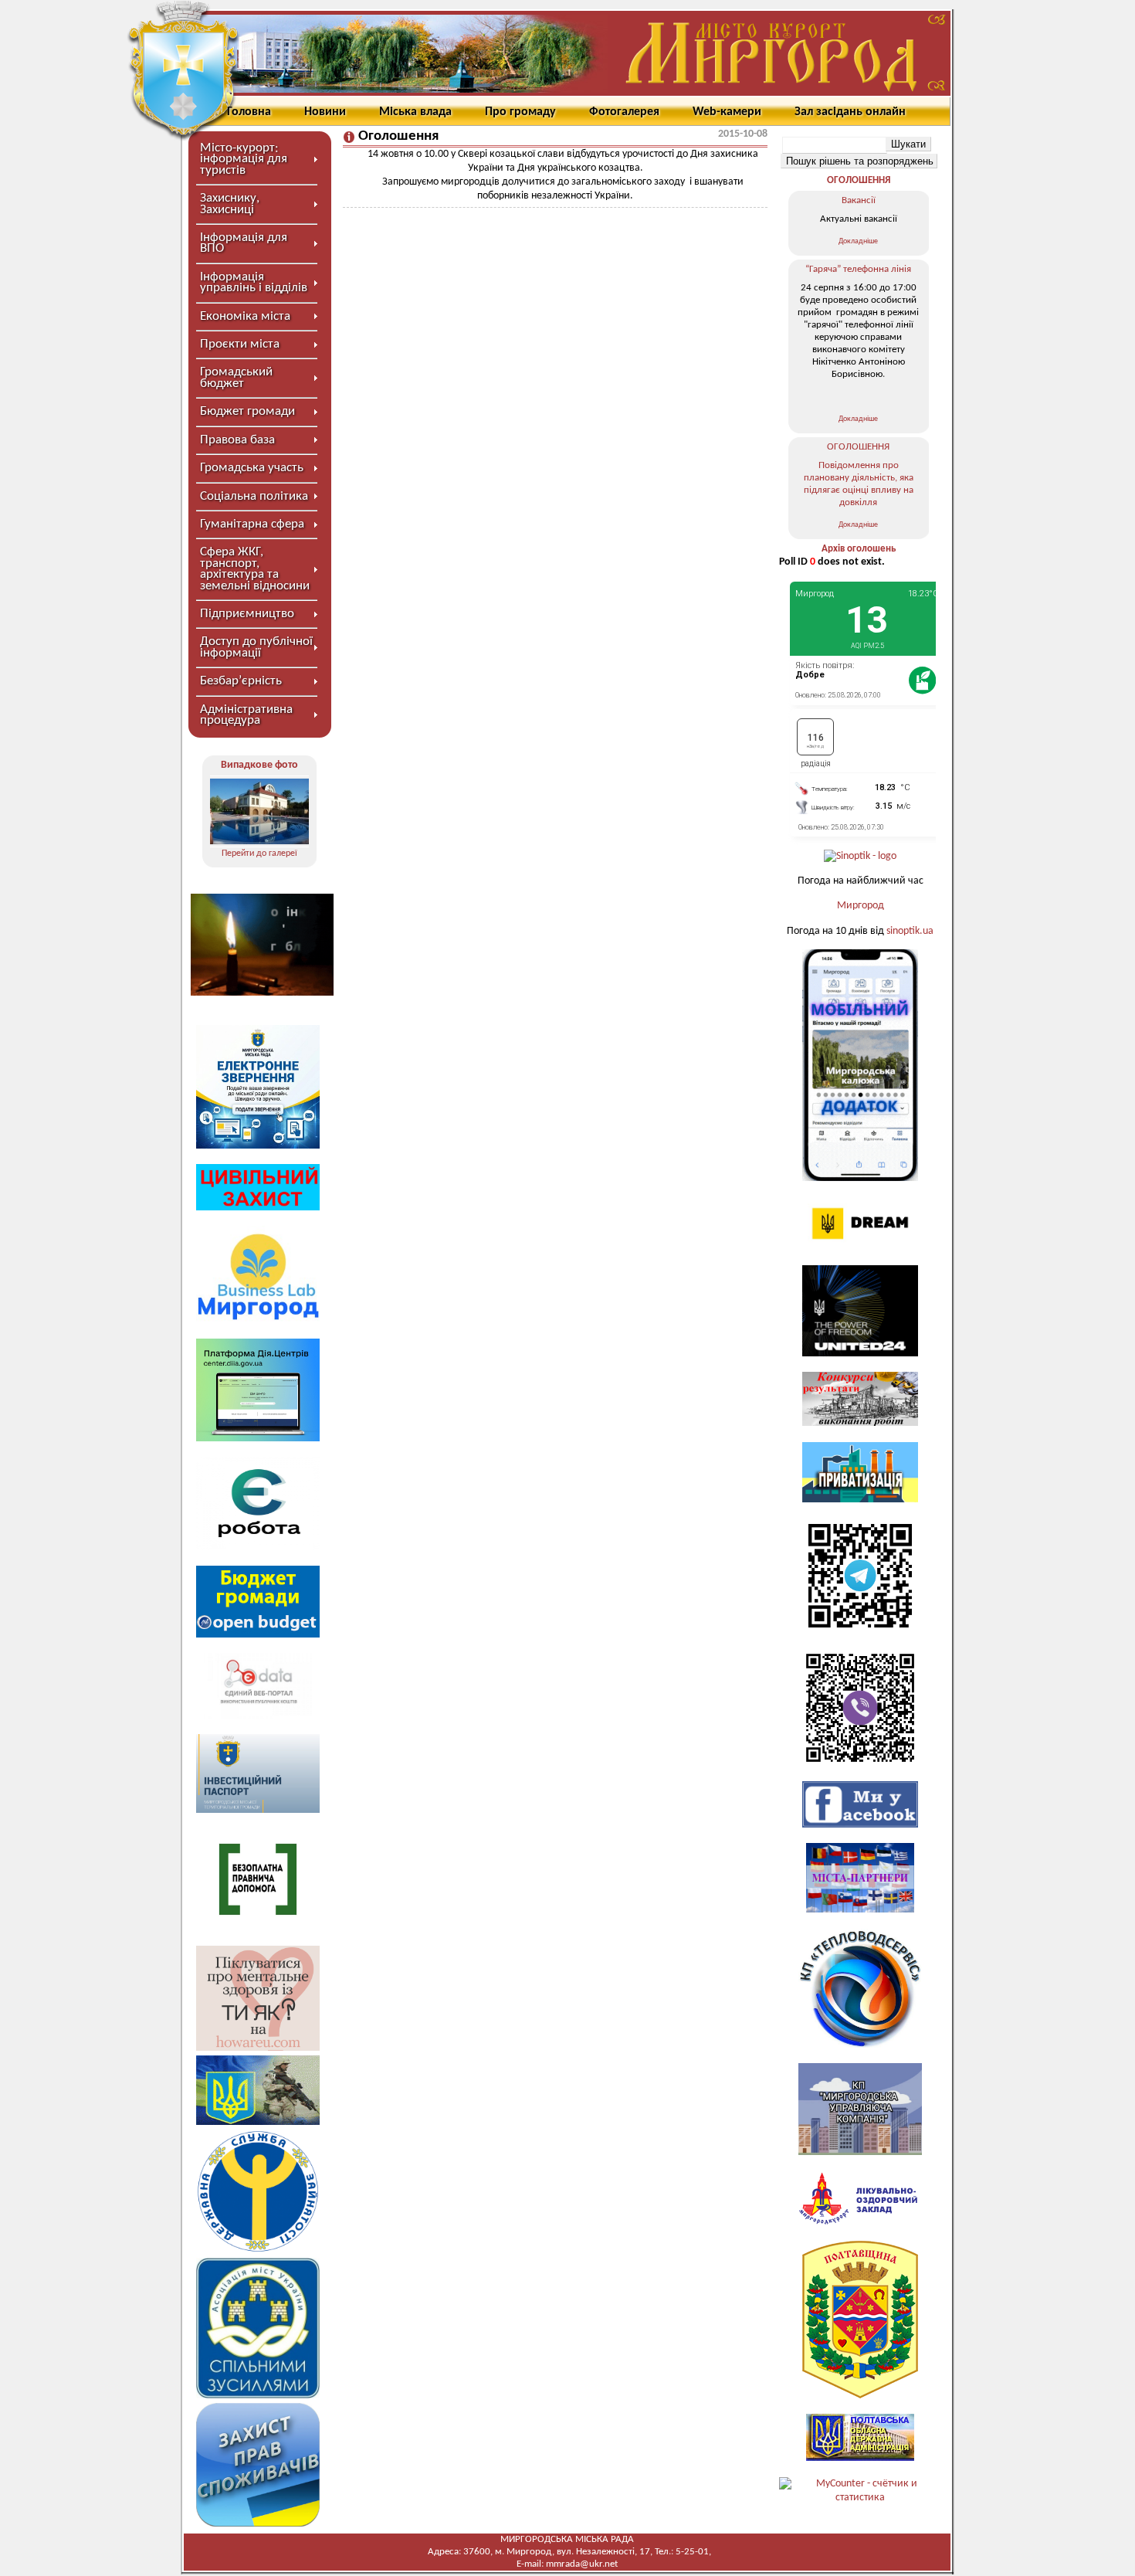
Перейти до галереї (259, 854)
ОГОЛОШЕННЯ (859, 180)
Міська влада (415, 112)
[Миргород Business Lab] (258, 1320)
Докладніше (858, 241)
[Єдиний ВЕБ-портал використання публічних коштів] (258, 1716)
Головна (249, 112)
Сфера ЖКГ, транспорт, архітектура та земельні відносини (255, 568)
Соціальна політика (254, 496)
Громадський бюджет (236, 377)
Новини (325, 112)
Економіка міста (245, 316)
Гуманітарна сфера (252, 524)
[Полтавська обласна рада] (860, 2396)
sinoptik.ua (910, 931)
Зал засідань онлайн (850, 112)
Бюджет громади (247, 411)
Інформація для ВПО (244, 243)
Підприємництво (247, 614)
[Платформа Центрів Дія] (258, 1439)
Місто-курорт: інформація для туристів (244, 159)
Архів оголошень (859, 549)
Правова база (237, 440)
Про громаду (520, 112)
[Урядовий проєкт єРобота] (258, 1547)
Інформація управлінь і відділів (254, 282)
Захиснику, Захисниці (230, 204)
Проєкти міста (240, 344)
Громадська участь (252, 468)
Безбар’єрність (241, 681)
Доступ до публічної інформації (256, 647)
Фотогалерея (624, 112)
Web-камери (727, 112)
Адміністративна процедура (246, 715)
